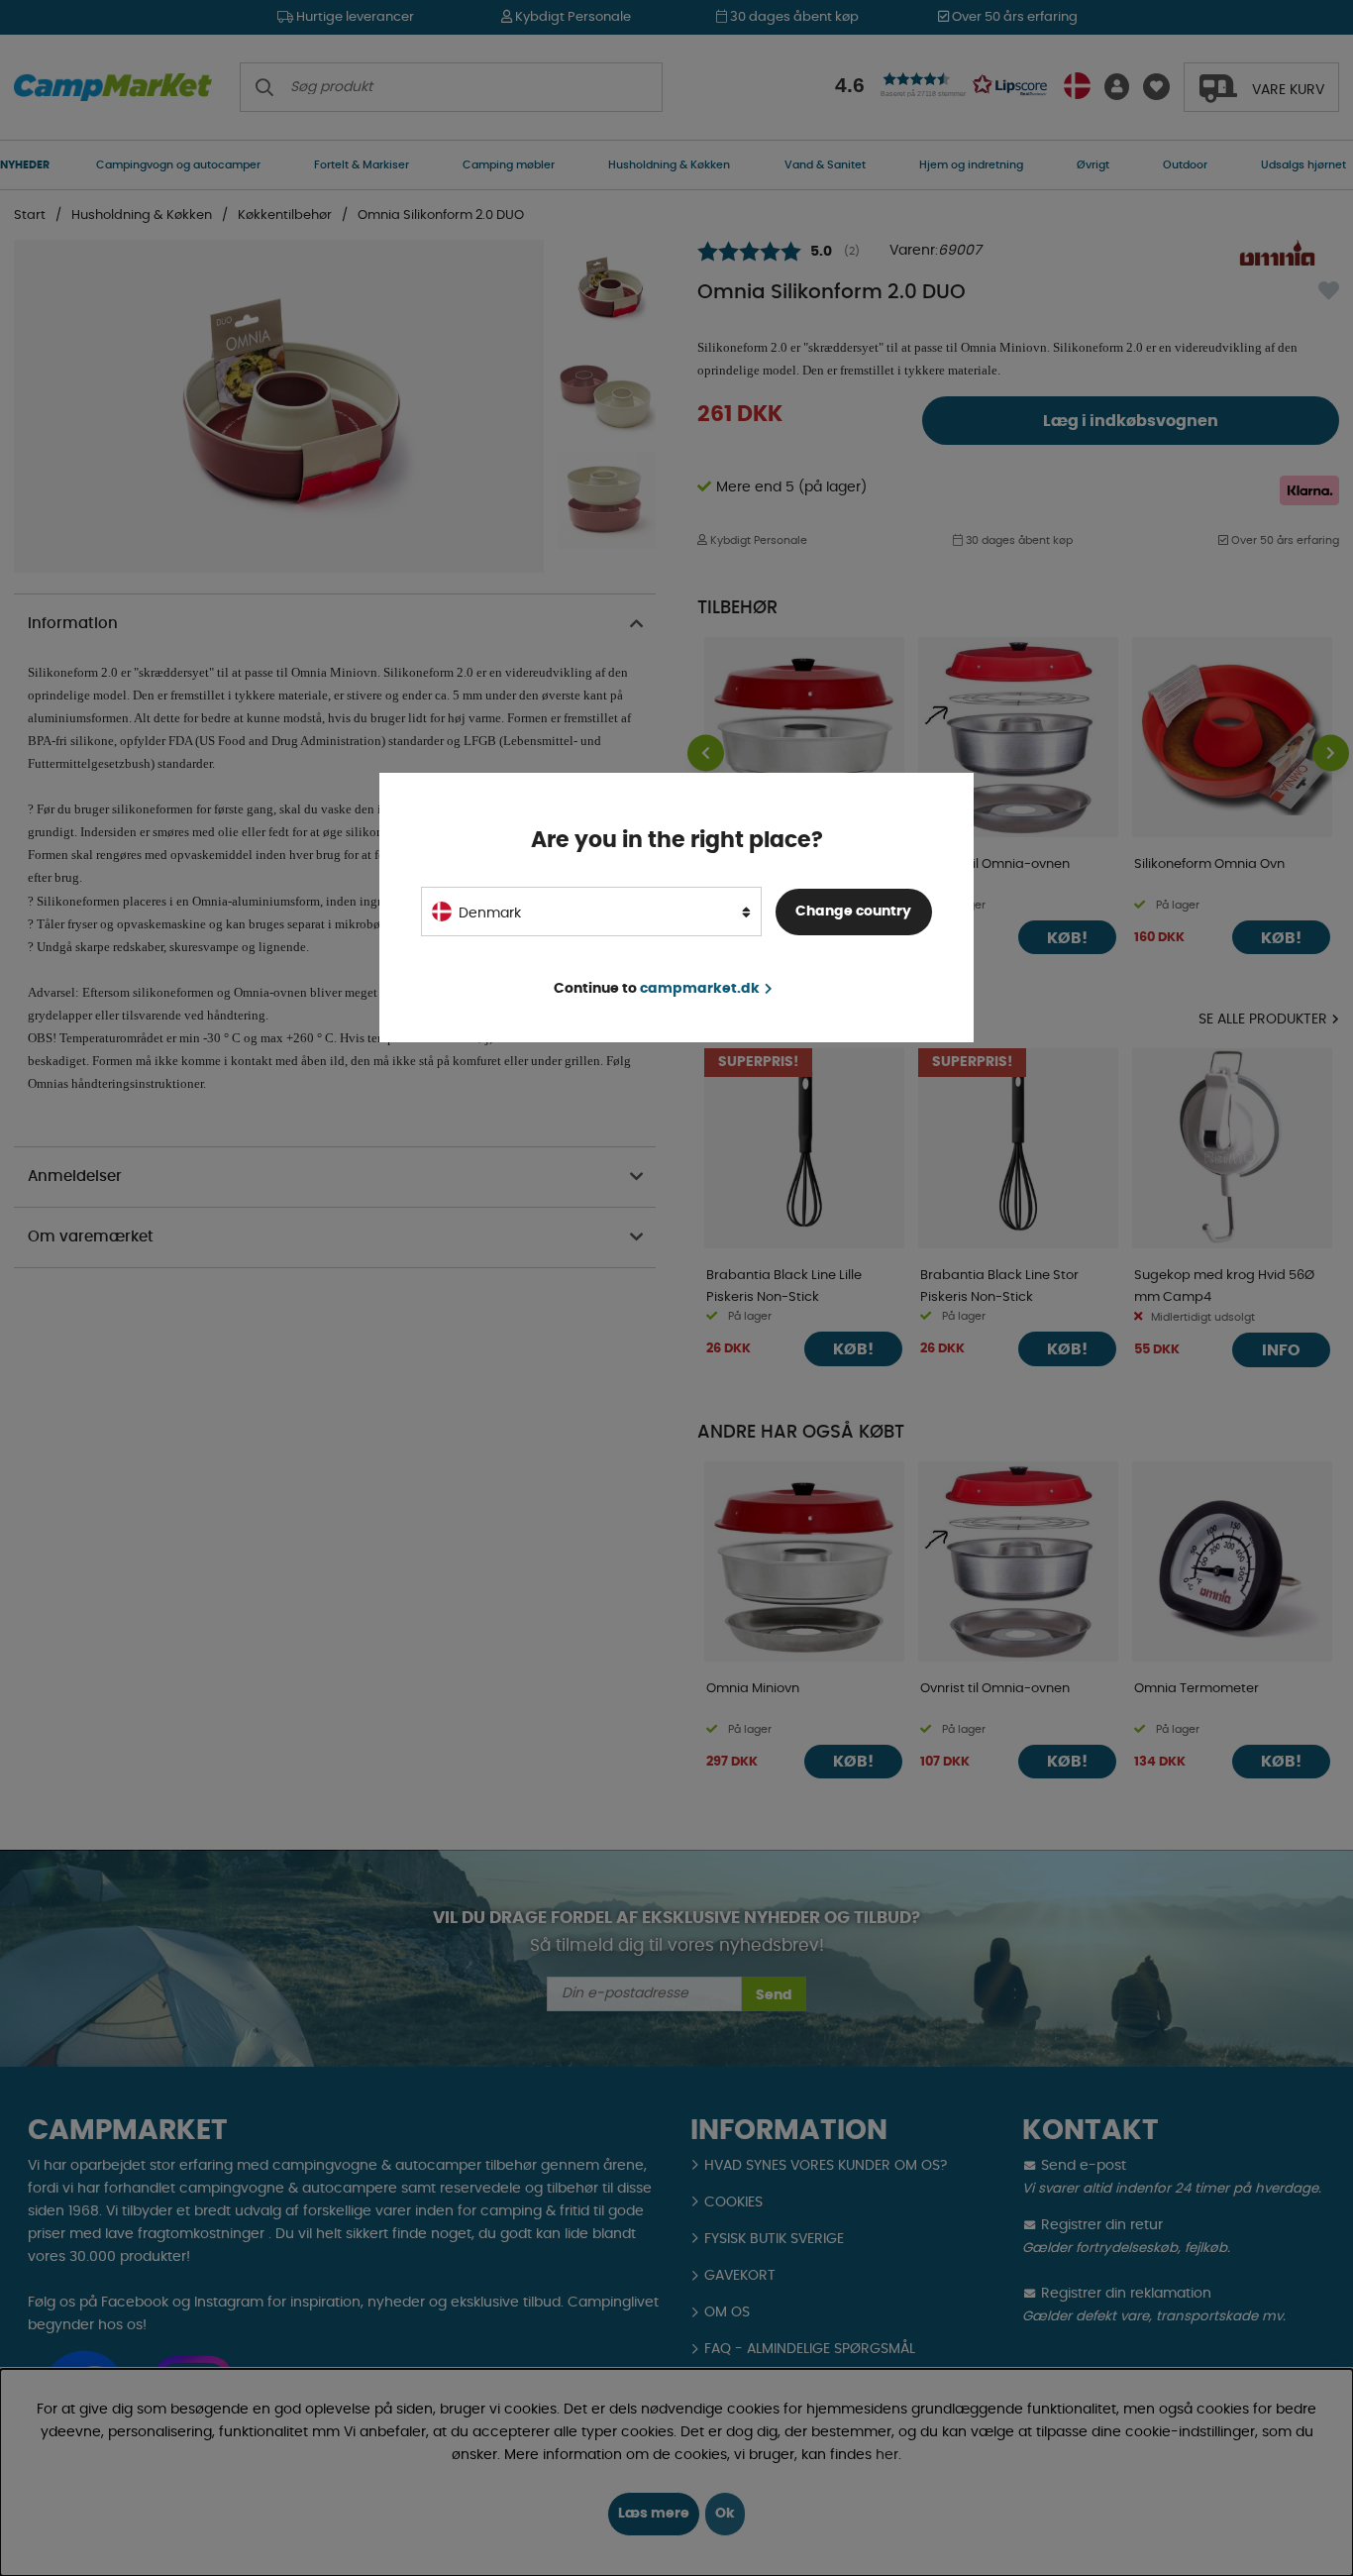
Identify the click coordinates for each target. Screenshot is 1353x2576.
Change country (853, 912)
